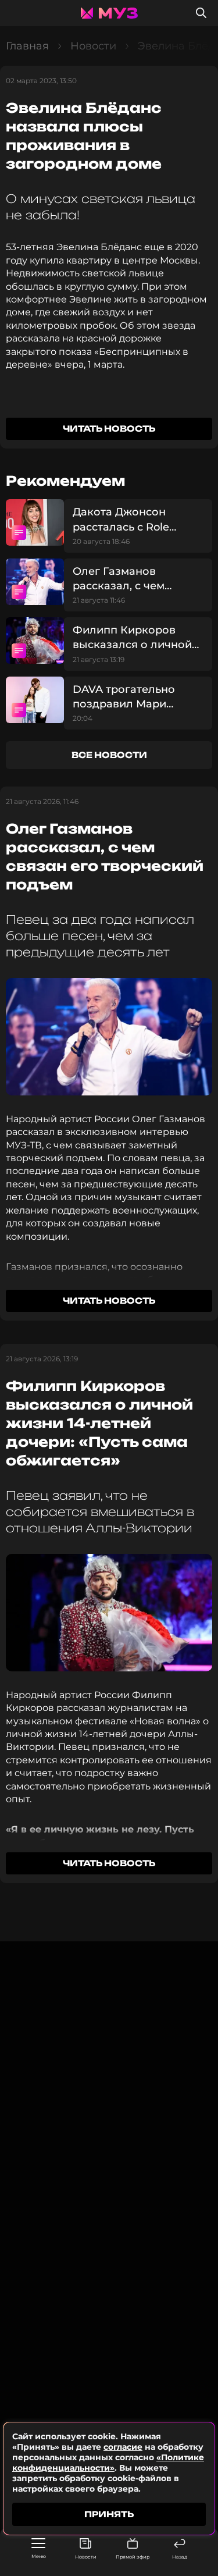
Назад (180, 2557)
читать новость (109, 428)
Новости (86, 2557)
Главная (27, 46)
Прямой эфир (133, 2557)
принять (109, 2514)
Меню (39, 2556)
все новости (109, 755)
